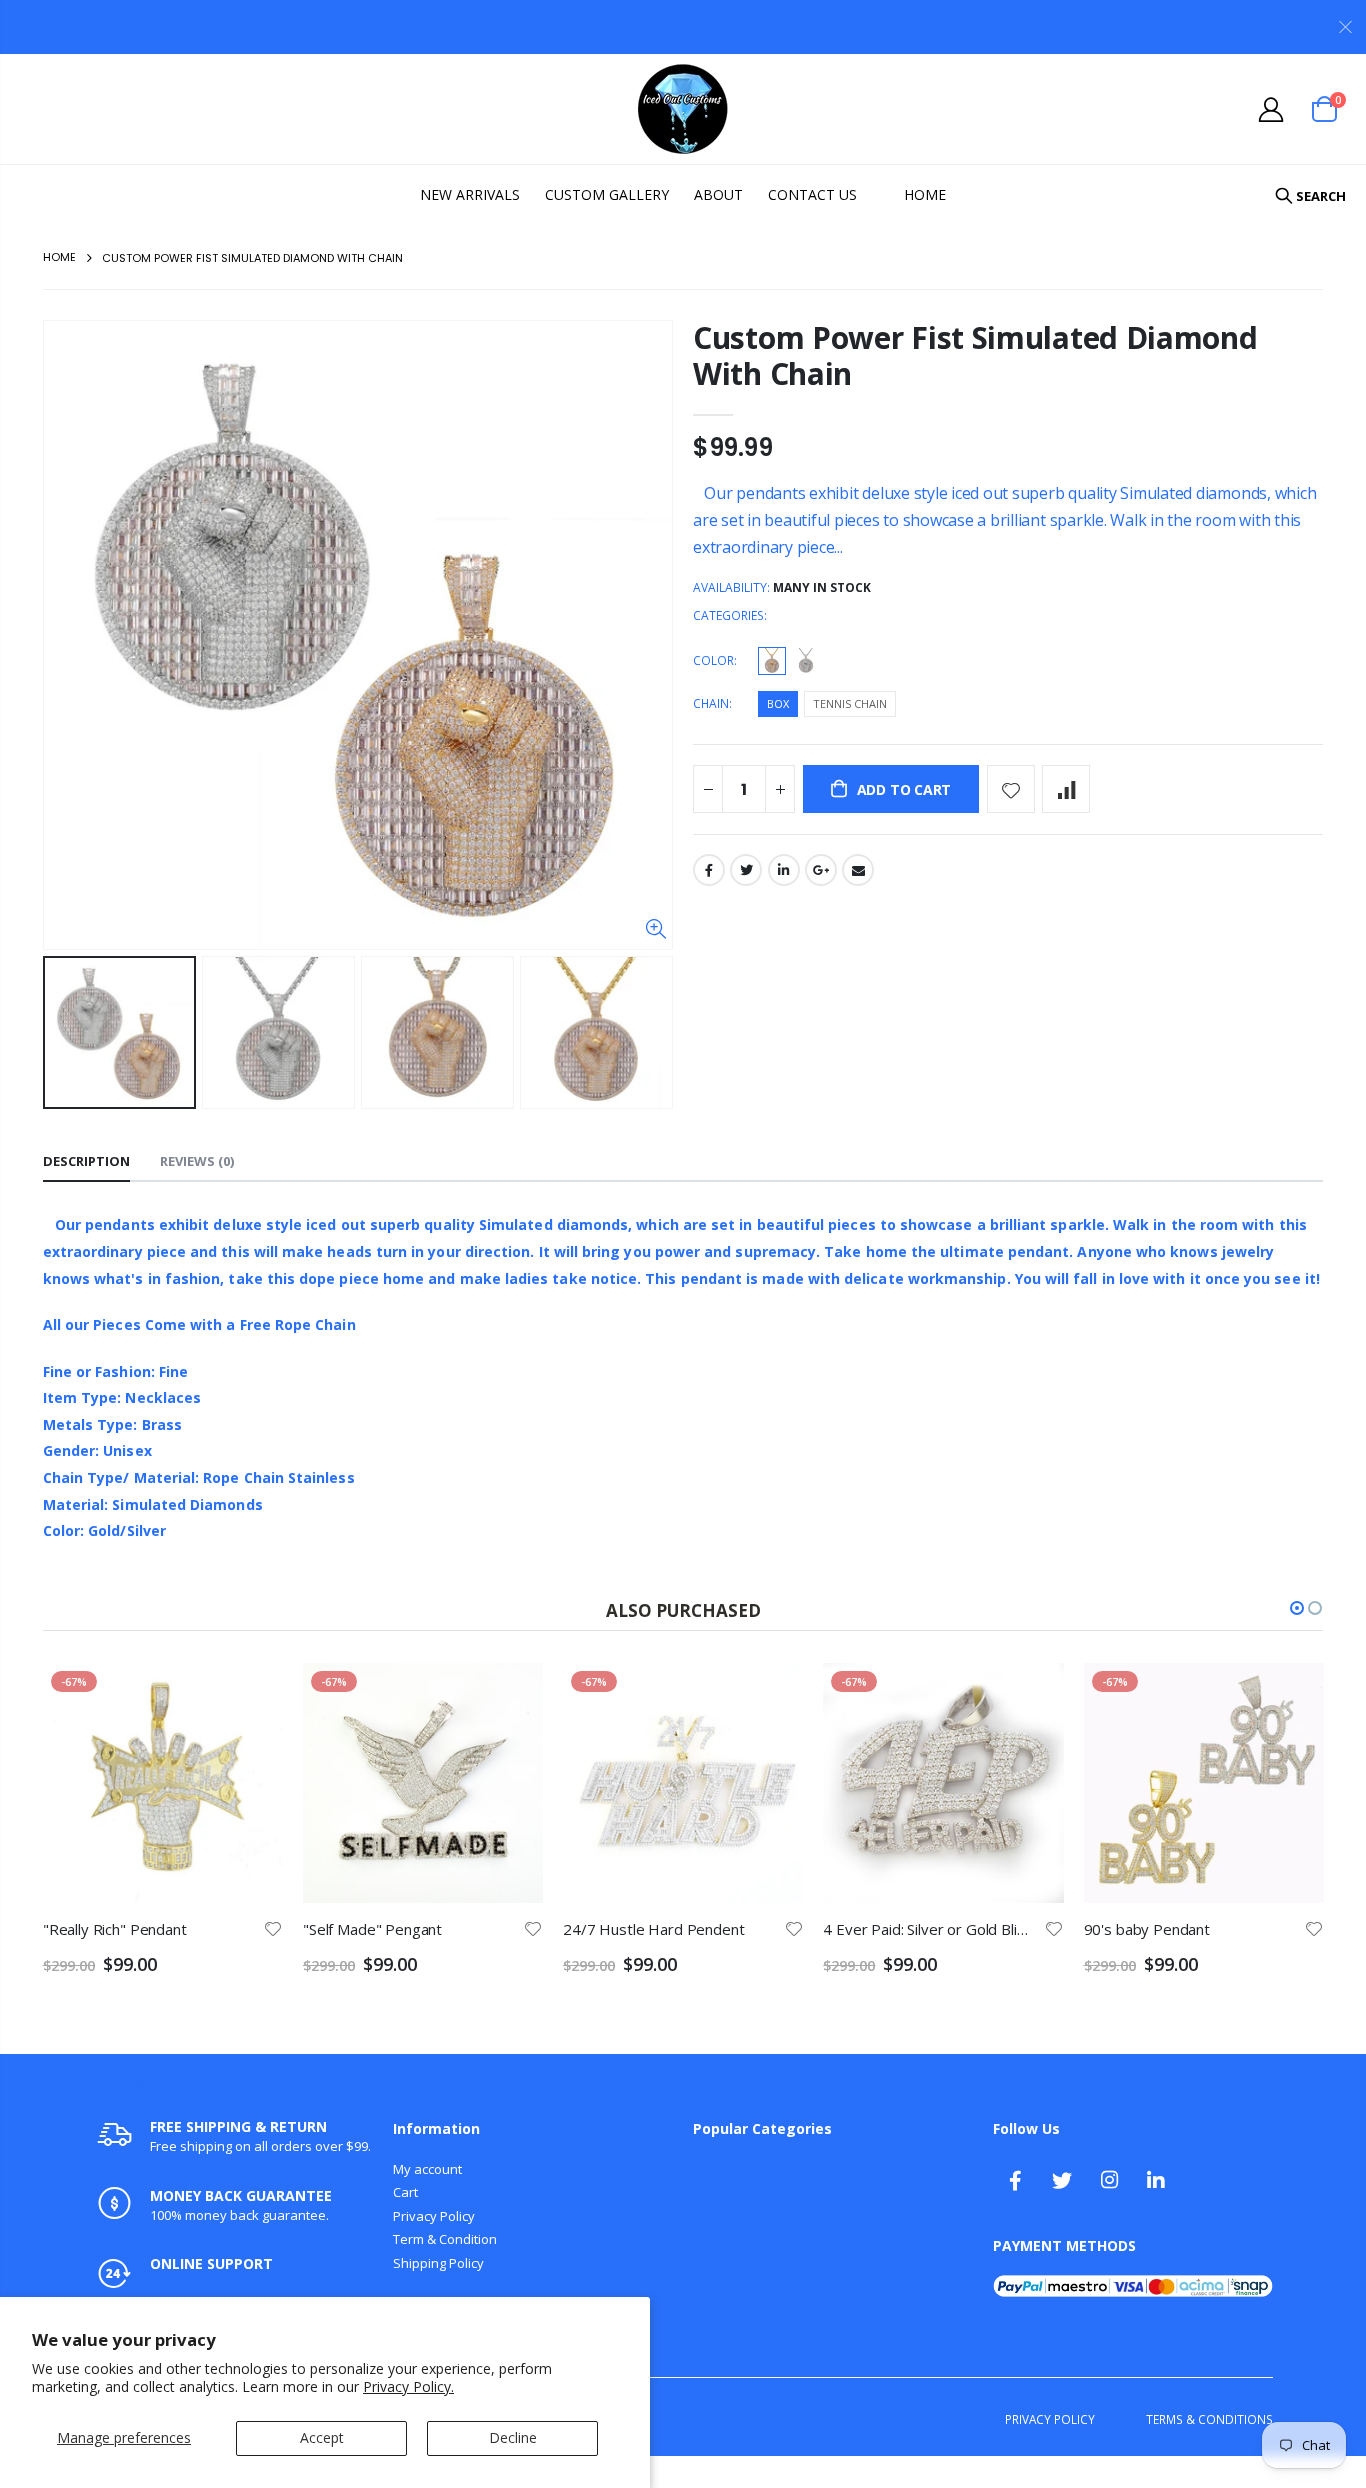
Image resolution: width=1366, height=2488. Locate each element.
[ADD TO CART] (254, 1696)
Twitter (746, 870)
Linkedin (1156, 2180)
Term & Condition (445, 2239)
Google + (821, 870)
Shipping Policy (438, 2263)
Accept (322, 2437)
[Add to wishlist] (1011, 789)
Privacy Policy (434, 2216)
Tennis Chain (850, 703)
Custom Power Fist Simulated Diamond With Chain (975, 355)
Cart (405, 2192)
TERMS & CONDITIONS (1209, 2419)
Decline (513, 2437)
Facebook (709, 870)
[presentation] (64, 1033)
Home (59, 257)
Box (778, 703)
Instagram (1109, 2180)
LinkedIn (784, 870)
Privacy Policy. (408, 2386)
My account (427, 2169)
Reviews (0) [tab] (197, 1161)
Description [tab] (86, 1161)
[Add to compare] (1066, 789)
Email (858, 870)
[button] (1297, 1608)
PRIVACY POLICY (1050, 2419)
